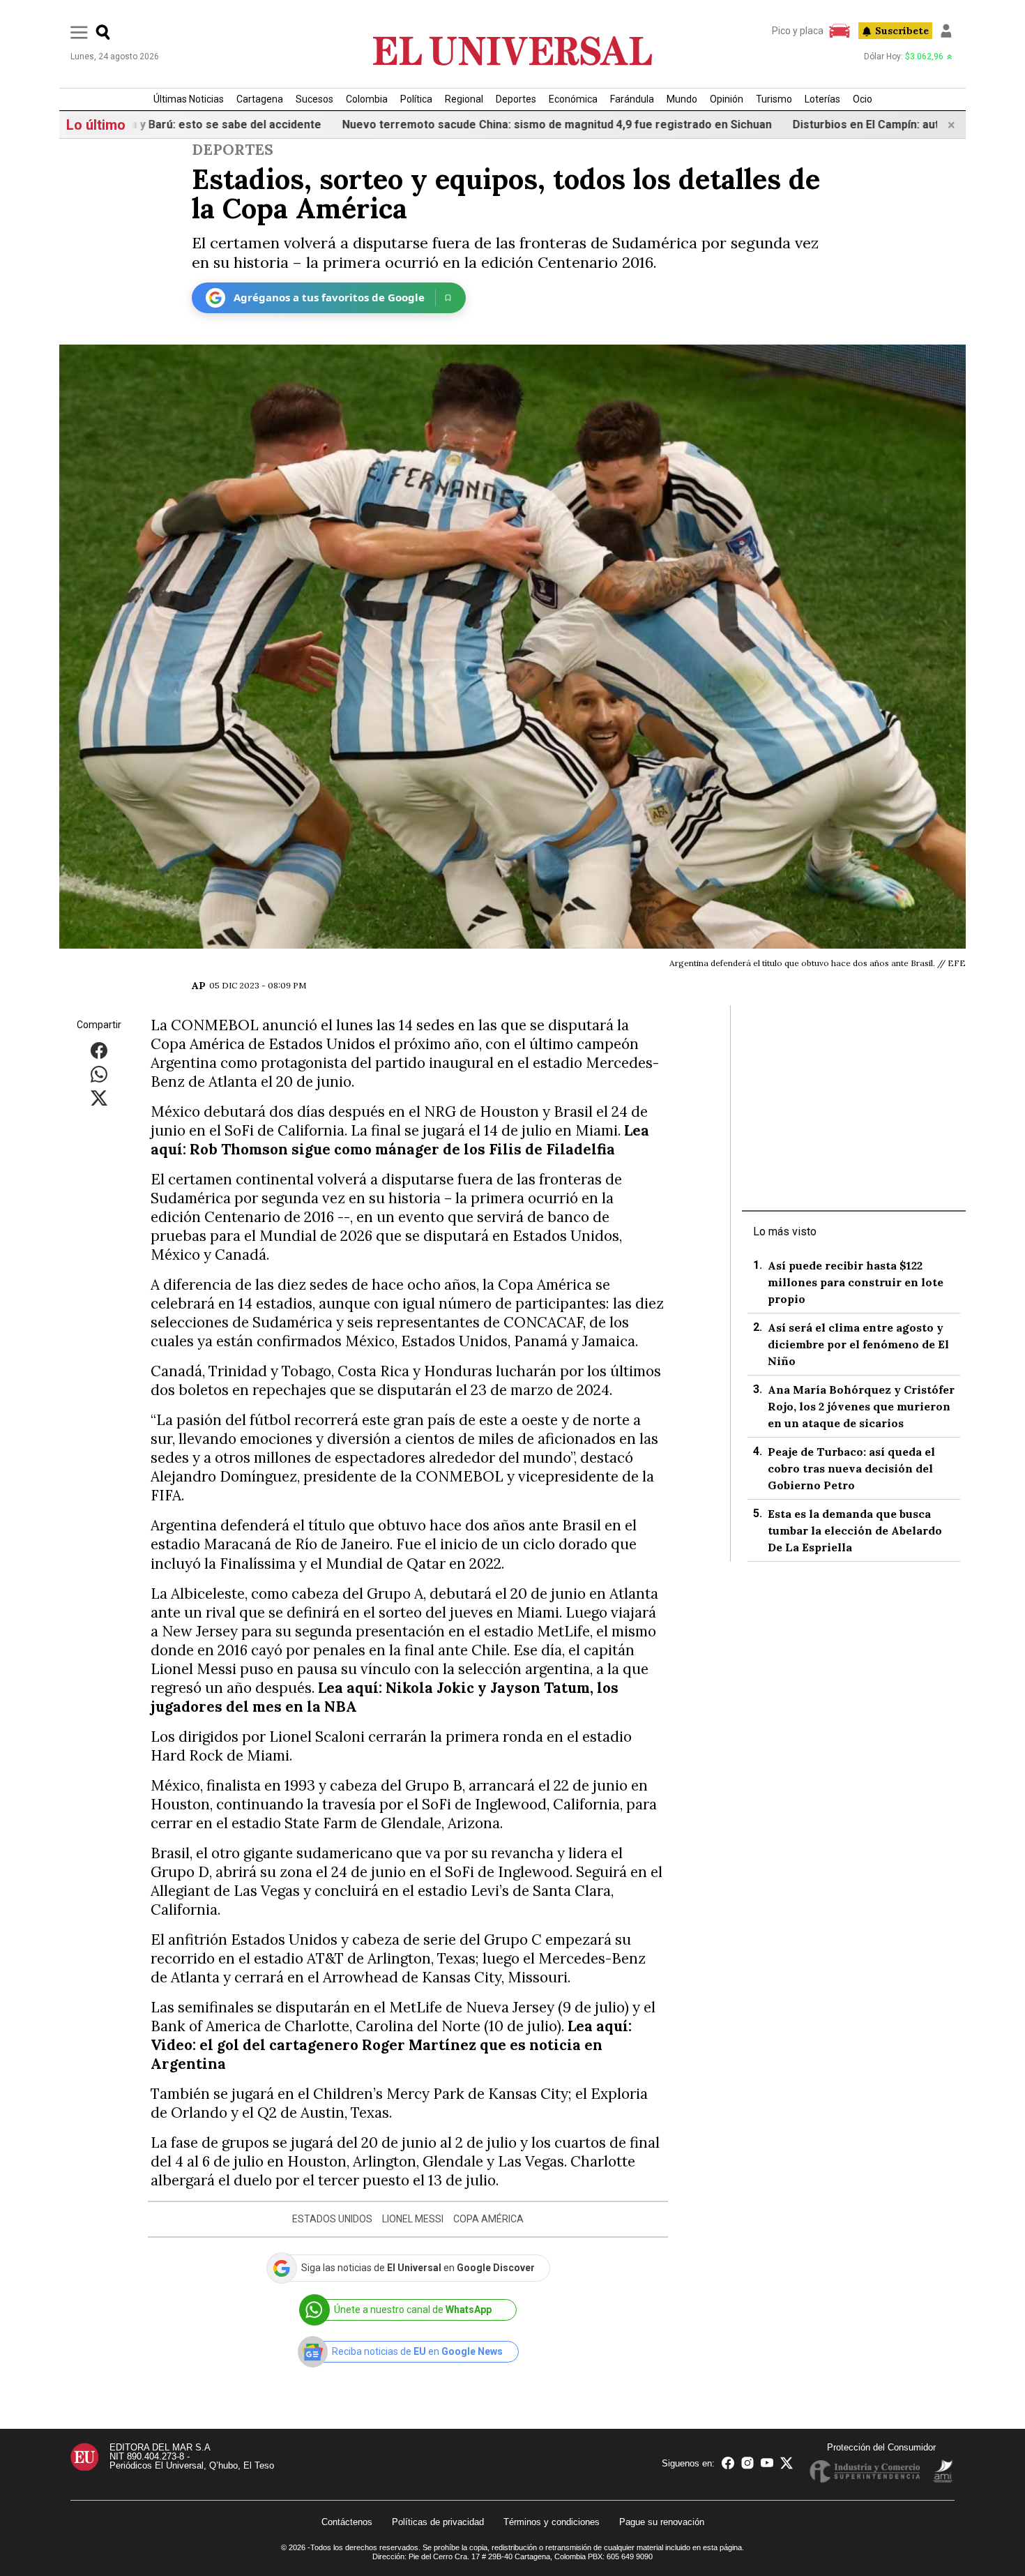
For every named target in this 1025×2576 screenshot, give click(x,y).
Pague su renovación (662, 2522)
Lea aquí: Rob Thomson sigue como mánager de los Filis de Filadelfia (400, 1140)
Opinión (727, 99)
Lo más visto (785, 1231)
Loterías (822, 99)
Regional (464, 99)
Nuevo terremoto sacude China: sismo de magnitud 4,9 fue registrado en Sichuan (478, 125)
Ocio (863, 99)
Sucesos (314, 99)
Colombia (367, 99)
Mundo (682, 99)
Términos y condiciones (552, 2522)
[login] (946, 31)
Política (416, 99)
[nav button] (79, 32)
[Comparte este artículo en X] (99, 1097)
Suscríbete (902, 31)
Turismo (774, 99)
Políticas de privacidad (438, 2522)
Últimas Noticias (189, 99)
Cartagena (260, 99)
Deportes (516, 99)
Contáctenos (347, 2522)
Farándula (632, 99)
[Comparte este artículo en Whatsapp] (99, 1073)
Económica (573, 99)
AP (199, 986)
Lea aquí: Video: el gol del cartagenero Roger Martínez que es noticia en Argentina (391, 2045)
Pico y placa (798, 31)
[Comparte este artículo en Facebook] (99, 1049)
